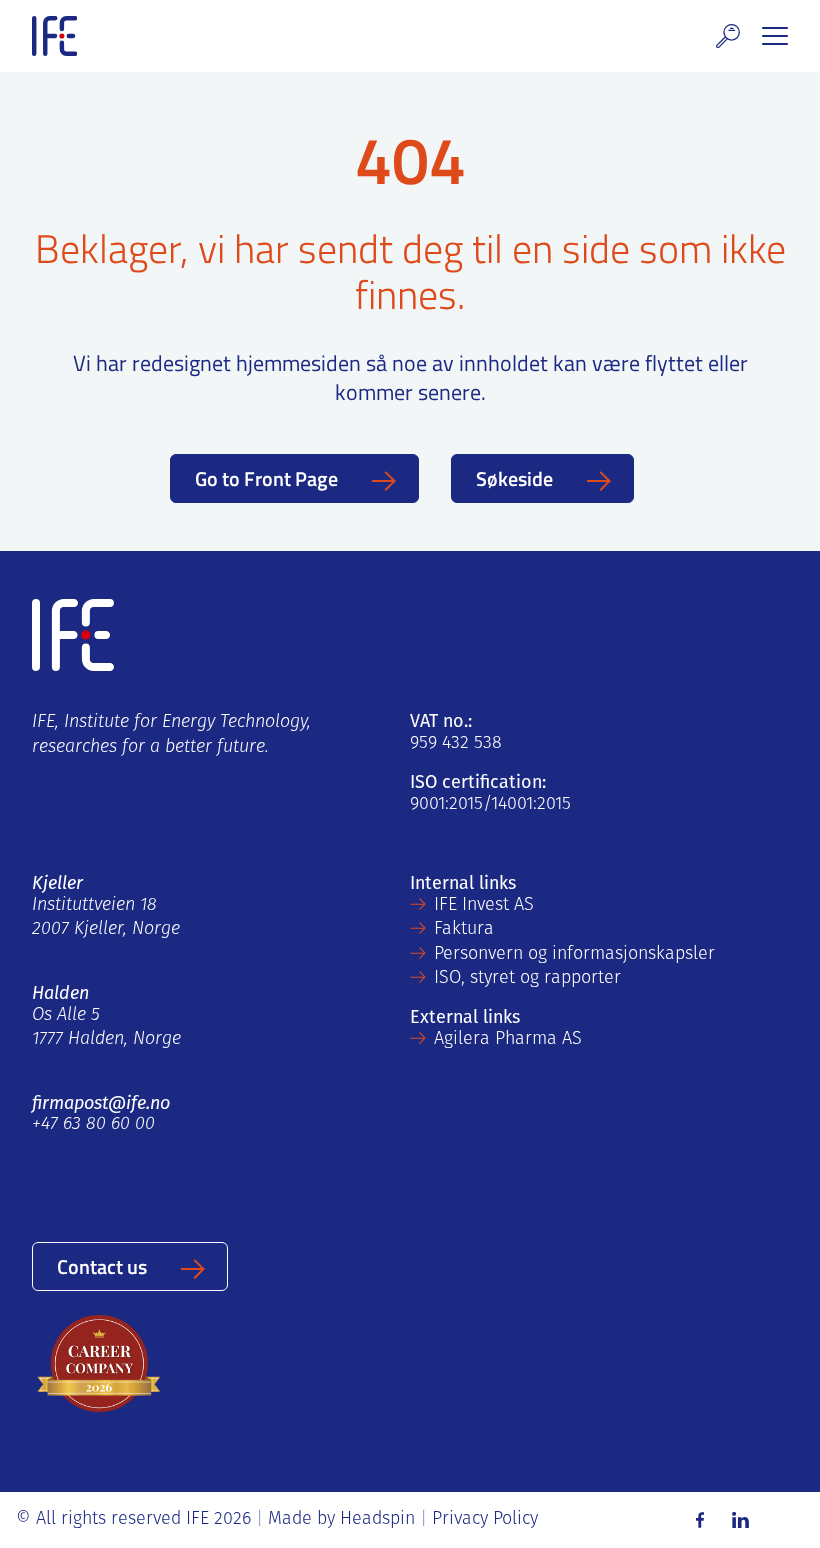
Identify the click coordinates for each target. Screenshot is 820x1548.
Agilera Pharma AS (508, 1040)
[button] (728, 36)
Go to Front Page (266, 478)
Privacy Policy (485, 1520)
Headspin (377, 1520)
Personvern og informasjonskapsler (574, 955)
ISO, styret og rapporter (527, 979)
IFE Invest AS (484, 906)
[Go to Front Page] (54, 36)
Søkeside (514, 478)
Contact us (102, 1266)
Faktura (464, 930)
